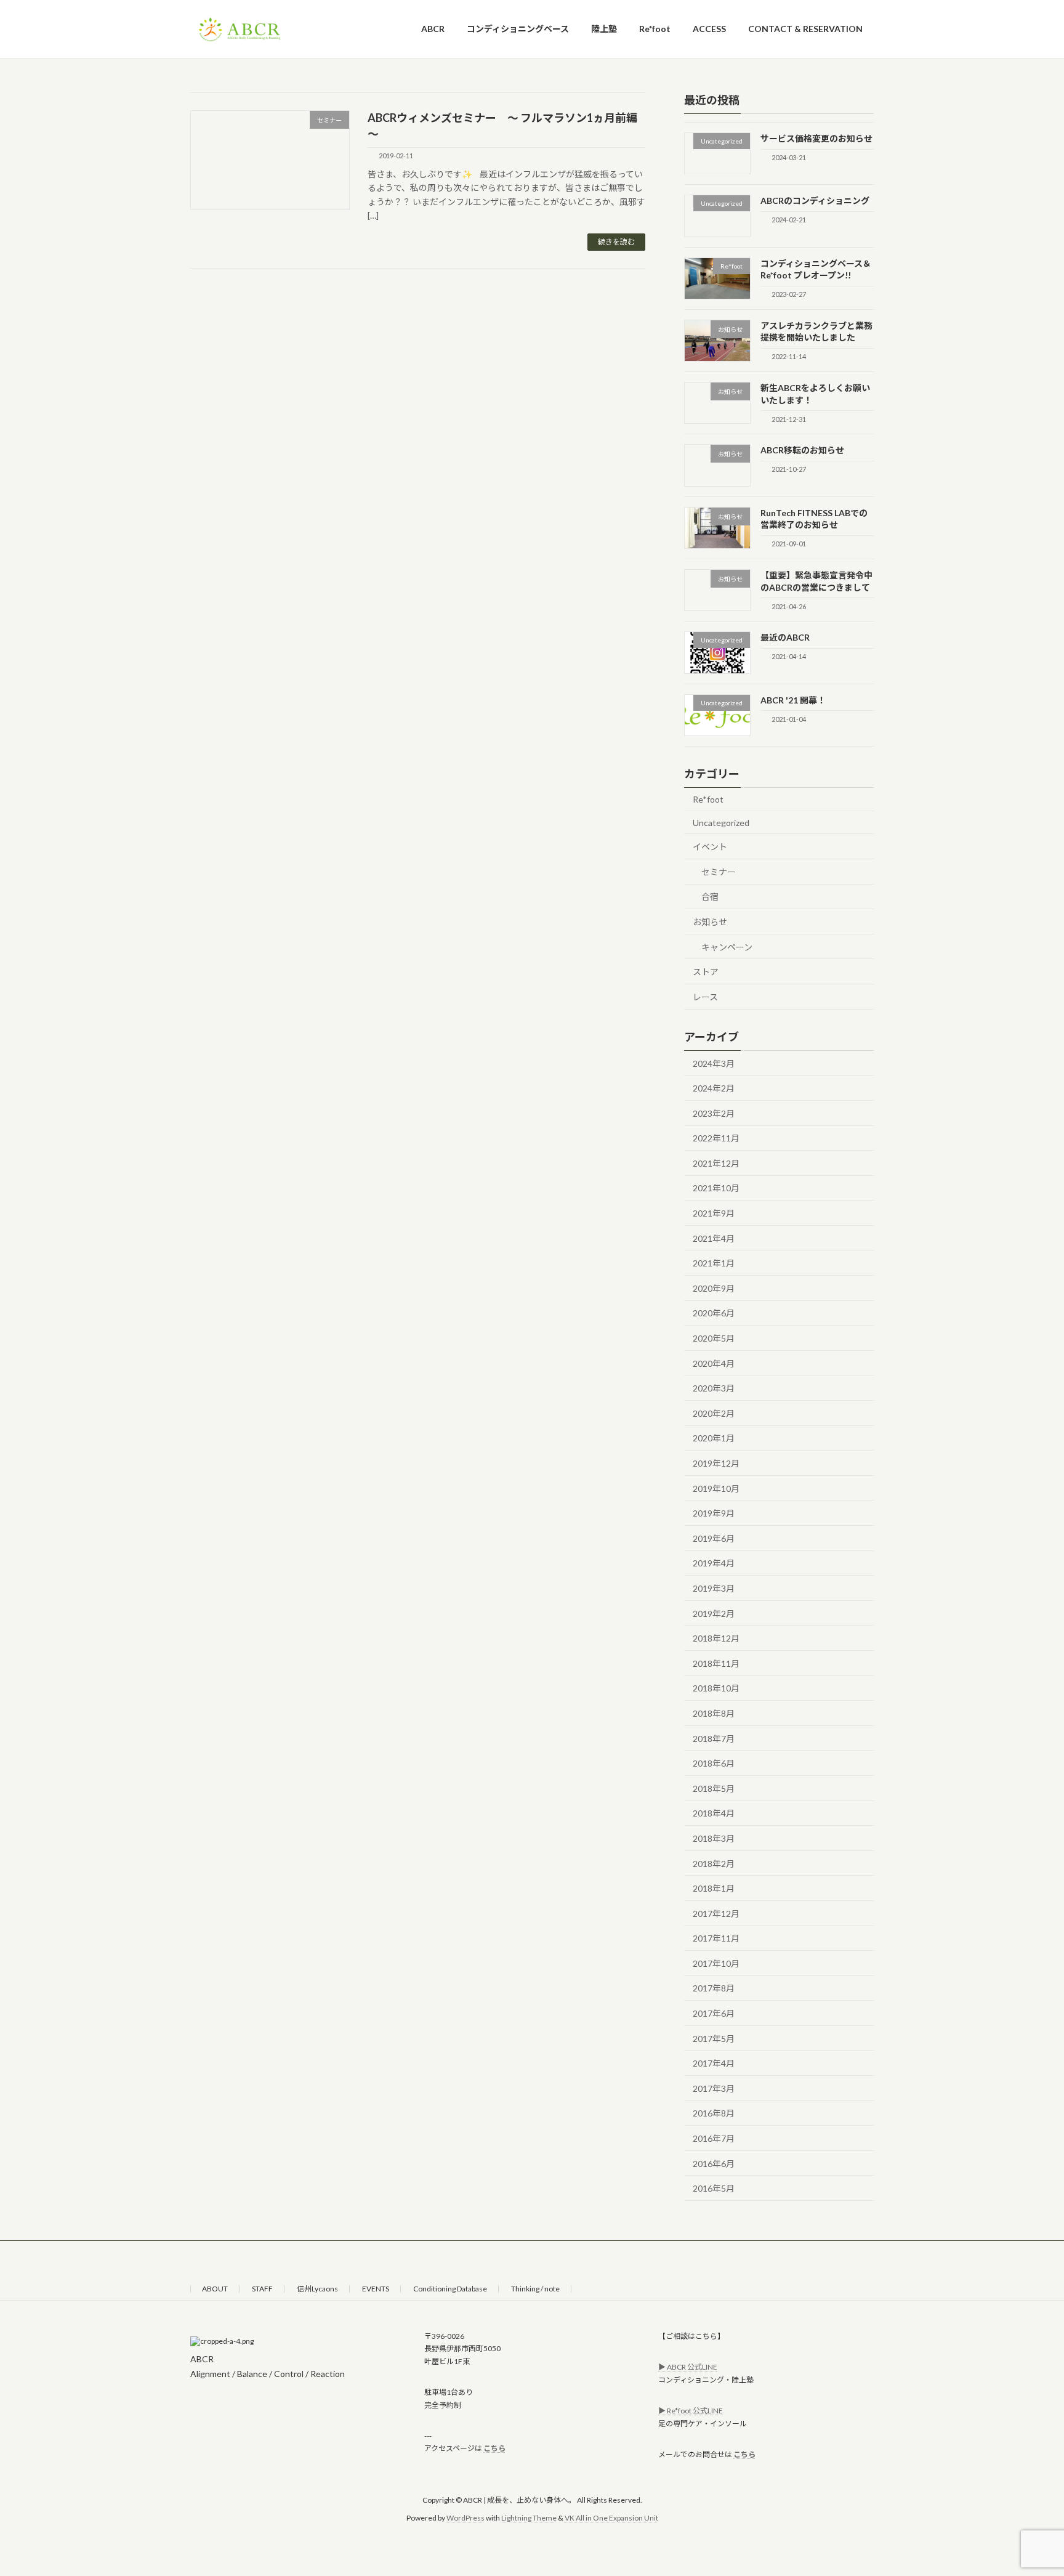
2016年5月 (714, 2188)
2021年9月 (714, 1213)
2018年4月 (714, 1813)
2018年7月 (714, 1738)
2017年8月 (714, 1988)
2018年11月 (716, 1663)
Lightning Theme (529, 2517)
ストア (706, 972)
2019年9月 (714, 1513)
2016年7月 (714, 2138)
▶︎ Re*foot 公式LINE (691, 2411)
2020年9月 (714, 1288)
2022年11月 (716, 1138)
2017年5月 (714, 2038)
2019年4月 (714, 1563)
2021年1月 (714, 1263)
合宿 (710, 897)
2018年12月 (716, 1638)
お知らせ (710, 922)
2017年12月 (716, 1913)
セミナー (719, 871)
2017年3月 (714, 2088)
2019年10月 (716, 1488)
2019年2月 (714, 1613)
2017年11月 (716, 1938)
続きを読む (616, 242)
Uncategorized (721, 822)
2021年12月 (716, 1163)
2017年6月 (714, 2013)
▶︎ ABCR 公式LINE (688, 2367)
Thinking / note (535, 2289)
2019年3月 (714, 1588)
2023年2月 (714, 1113)
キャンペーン (727, 946)
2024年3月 (714, 1063)
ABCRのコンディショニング (815, 200)
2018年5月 (714, 1788)
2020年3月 (714, 1388)
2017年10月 (716, 1963)
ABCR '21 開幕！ (793, 699)
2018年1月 (714, 1888)
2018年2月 (714, 1863)
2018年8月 (714, 1713)
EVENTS (376, 2289)
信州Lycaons (317, 2289)
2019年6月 (714, 1538)
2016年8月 (714, 2113)
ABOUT (215, 2289)
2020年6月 (714, 1313)
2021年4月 (714, 1238)
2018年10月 (716, 1688)
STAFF (262, 2289)
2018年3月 (714, 1838)
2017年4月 (714, 2063)
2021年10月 (716, 1188)
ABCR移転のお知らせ (802, 450)
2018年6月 (714, 1763)
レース (705, 996)
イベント (710, 847)
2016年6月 (714, 2163)
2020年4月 (714, 1363)
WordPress (465, 2517)
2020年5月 (714, 1338)
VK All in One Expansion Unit (611, 2517)
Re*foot (708, 799)
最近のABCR (785, 637)
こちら (494, 2448)
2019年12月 (716, 1463)
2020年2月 (714, 1413)
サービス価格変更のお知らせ (816, 138)
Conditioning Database (450, 2289)
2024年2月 (714, 1088)
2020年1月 (714, 1438)
